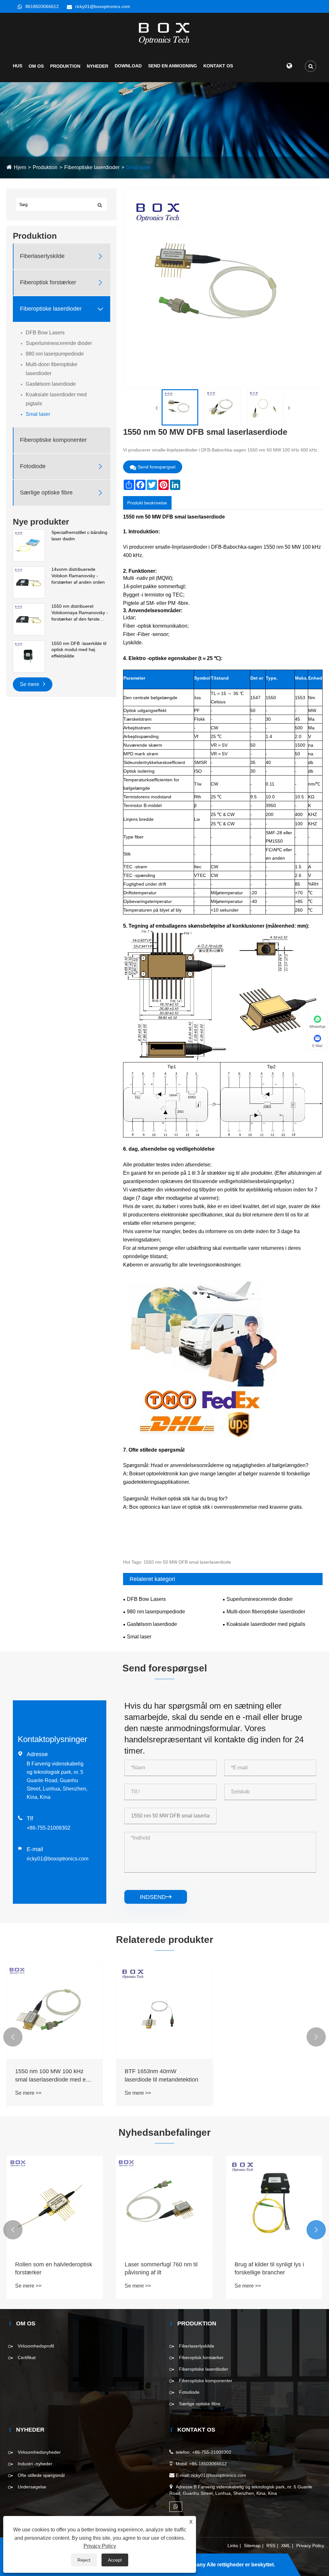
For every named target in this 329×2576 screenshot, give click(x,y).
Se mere (30, 684)
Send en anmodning (173, 66)
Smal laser (138, 167)
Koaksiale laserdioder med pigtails (56, 399)
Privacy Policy (310, 2546)
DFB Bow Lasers (45, 333)
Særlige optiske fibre (46, 493)
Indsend (156, 1897)
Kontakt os (218, 66)
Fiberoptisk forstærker (48, 282)
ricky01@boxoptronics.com (103, 6)
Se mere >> (28, 2093)
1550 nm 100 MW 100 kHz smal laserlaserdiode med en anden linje (52, 2076)
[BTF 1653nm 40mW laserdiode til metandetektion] (164, 2011)
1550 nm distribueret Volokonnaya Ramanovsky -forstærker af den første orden (80, 613)
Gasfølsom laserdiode (51, 384)
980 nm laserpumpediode (55, 354)
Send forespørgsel (157, 467)
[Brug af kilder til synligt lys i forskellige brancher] (274, 2204)
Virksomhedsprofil (36, 2346)
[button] (13, 2037)
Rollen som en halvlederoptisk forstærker (54, 2268)
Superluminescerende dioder (59, 343)
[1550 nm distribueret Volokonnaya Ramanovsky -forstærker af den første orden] (29, 619)
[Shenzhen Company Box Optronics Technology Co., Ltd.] (164, 33)
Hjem (20, 167)
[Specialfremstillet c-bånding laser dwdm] (29, 545)
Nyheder (98, 66)
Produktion (65, 66)
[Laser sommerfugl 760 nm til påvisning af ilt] (164, 2204)
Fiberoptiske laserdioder (92, 167)
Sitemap (252, 2546)
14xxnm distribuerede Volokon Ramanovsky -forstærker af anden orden (78, 575)
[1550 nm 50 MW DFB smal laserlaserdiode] (180, 407)
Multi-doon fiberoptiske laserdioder (52, 369)
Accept (115, 2560)
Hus (18, 66)
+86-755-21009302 (49, 1828)
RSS (271, 2546)
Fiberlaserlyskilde (42, 256)
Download (128, 66)
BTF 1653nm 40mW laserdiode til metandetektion (161, 2075)
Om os (36, 66)
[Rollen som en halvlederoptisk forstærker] (55, 2204)
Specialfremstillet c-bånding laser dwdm (79, 536)
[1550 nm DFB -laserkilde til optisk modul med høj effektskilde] (29, 656)
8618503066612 (42, 6)
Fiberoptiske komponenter (53, 440)
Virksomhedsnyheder (39, 2452)
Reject (84, 2560)
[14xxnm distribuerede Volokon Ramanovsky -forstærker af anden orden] (29, 582)
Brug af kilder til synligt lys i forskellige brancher (269, 2268)
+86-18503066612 (208, 2464)
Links (233, 2546)
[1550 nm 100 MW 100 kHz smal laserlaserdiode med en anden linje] (55, 2011)
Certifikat (27, 2357)
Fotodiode (33, 466)
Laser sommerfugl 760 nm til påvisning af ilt (161, 2268)
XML (286, 2546)
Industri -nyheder (35, 2464)
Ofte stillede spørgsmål (41, 2475)
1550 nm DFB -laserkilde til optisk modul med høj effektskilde (79, 650)
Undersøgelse (32, 2487)
